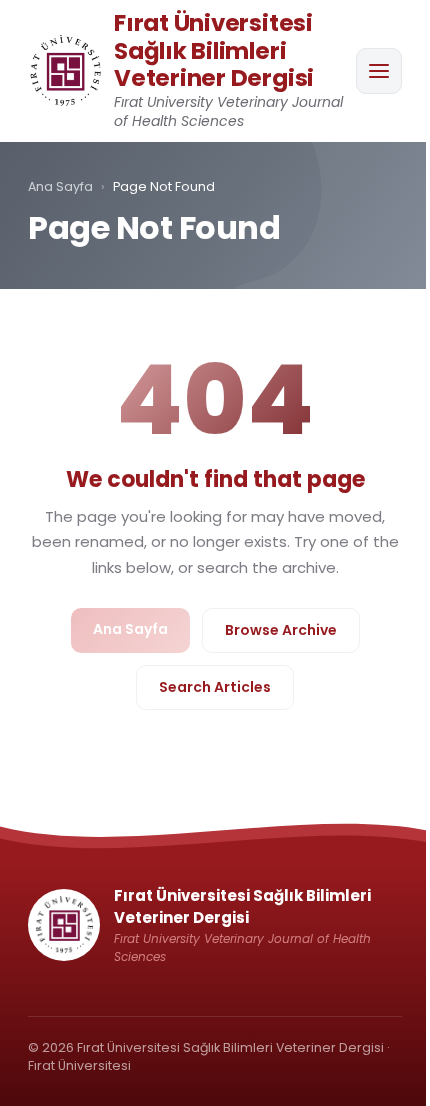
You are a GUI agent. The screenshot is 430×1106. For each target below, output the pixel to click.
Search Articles (215, 687)
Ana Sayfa (60, 186)
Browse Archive (281, 630)
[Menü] (379, 71)
